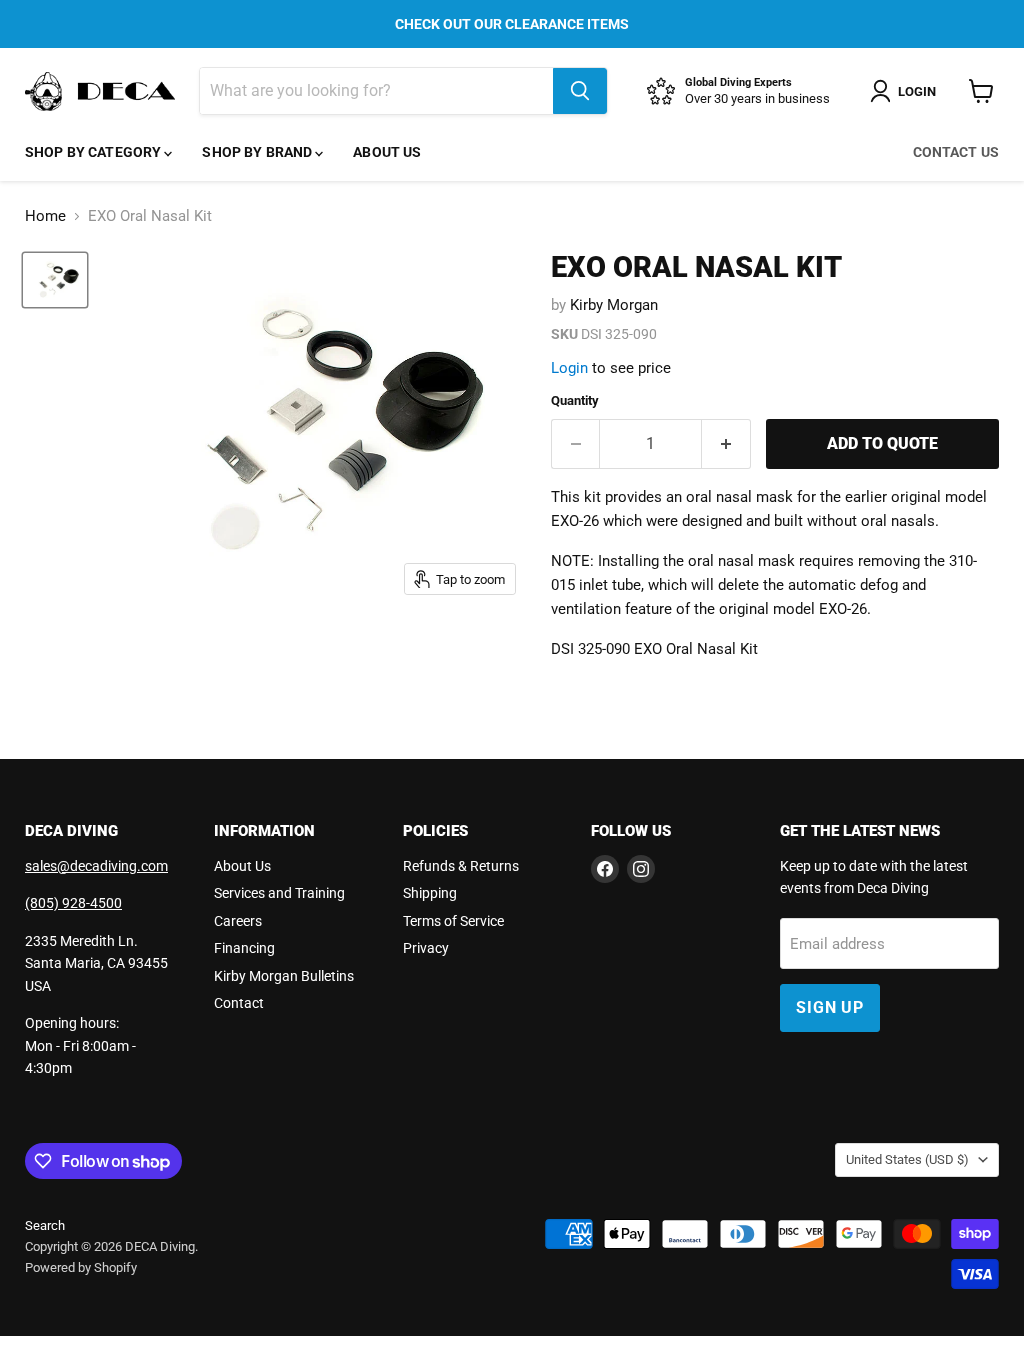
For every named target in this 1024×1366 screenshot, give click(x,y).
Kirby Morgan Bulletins (284, 976)
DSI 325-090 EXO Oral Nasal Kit (654, 649)
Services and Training (279, 893)
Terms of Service (453, 921)
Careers (238, 921)
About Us (387, 152)
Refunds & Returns (461, 866)
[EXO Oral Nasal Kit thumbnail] (55, 280)
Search (45, 1225)
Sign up (830, 1007)
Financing (244, 948)
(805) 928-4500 (73, 903)
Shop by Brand (258, 152)
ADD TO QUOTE (882, 443)
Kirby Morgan (614, 305)
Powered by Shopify (81, 1267)
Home (45, 216)
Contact (239, 1003)
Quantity (575, 400)
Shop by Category (94, 152)
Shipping (430, 893)
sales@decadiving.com (96, 866)
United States (907, 1159)
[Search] (580, 91)
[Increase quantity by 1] (726, 444)
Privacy (426, 948)
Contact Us (956, 152)
